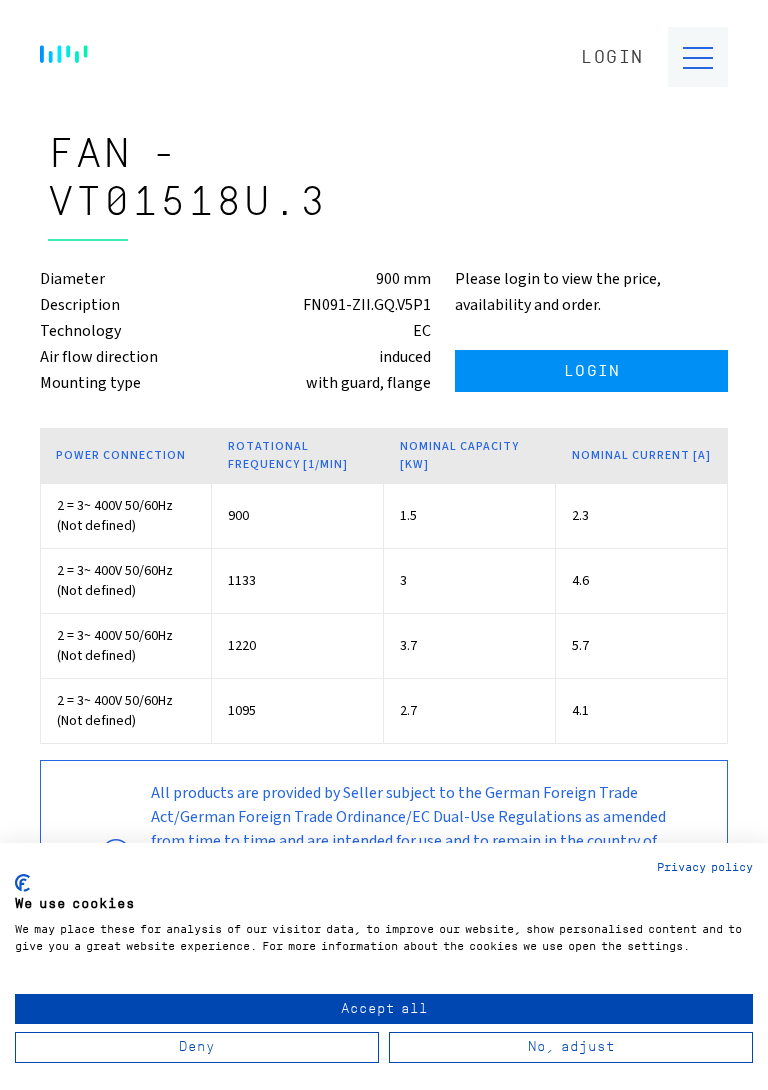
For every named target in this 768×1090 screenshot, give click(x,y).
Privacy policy (705, 867)
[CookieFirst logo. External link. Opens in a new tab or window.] (22, 883)
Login (612, 57)
